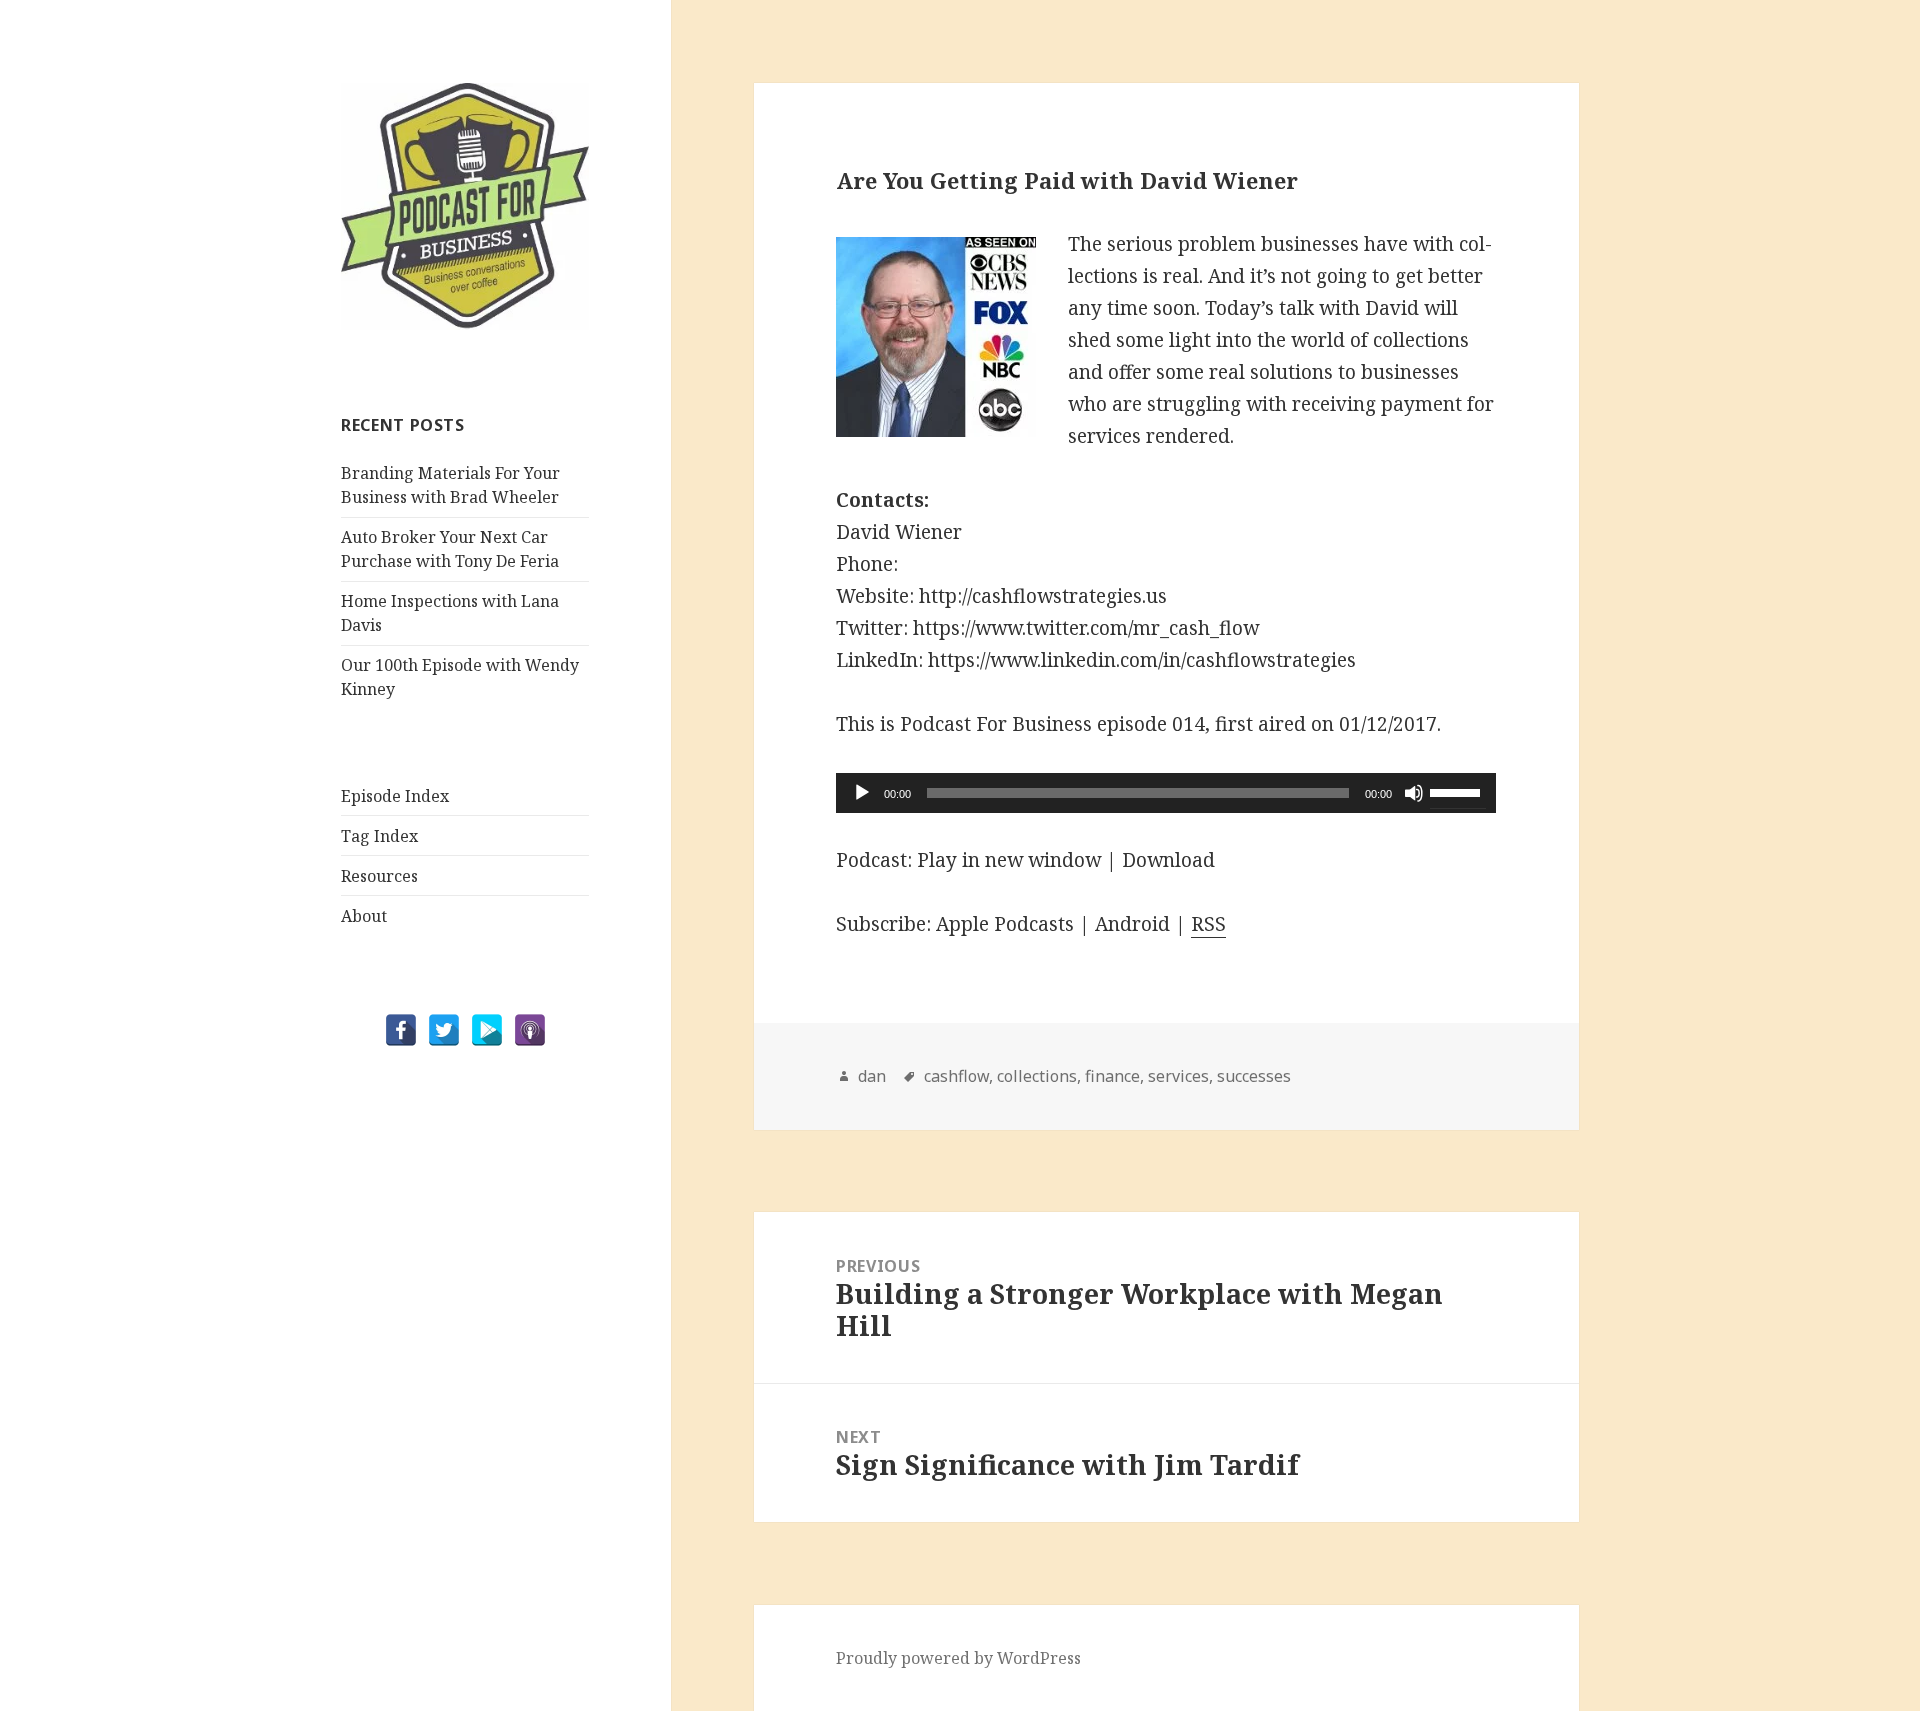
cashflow (956, 1076)
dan (872, 1076)
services (1178, 1076)
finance (1112, 1076)
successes (1254, 1076)
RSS (1208, 924)
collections (1037, 1076)
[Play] (862, 793)
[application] (1166, 793)
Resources (379, 876)
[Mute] (1414, 793)
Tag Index (379, 836)
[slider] (1458, 791)
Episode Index (395, 796)
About (364, 916)
